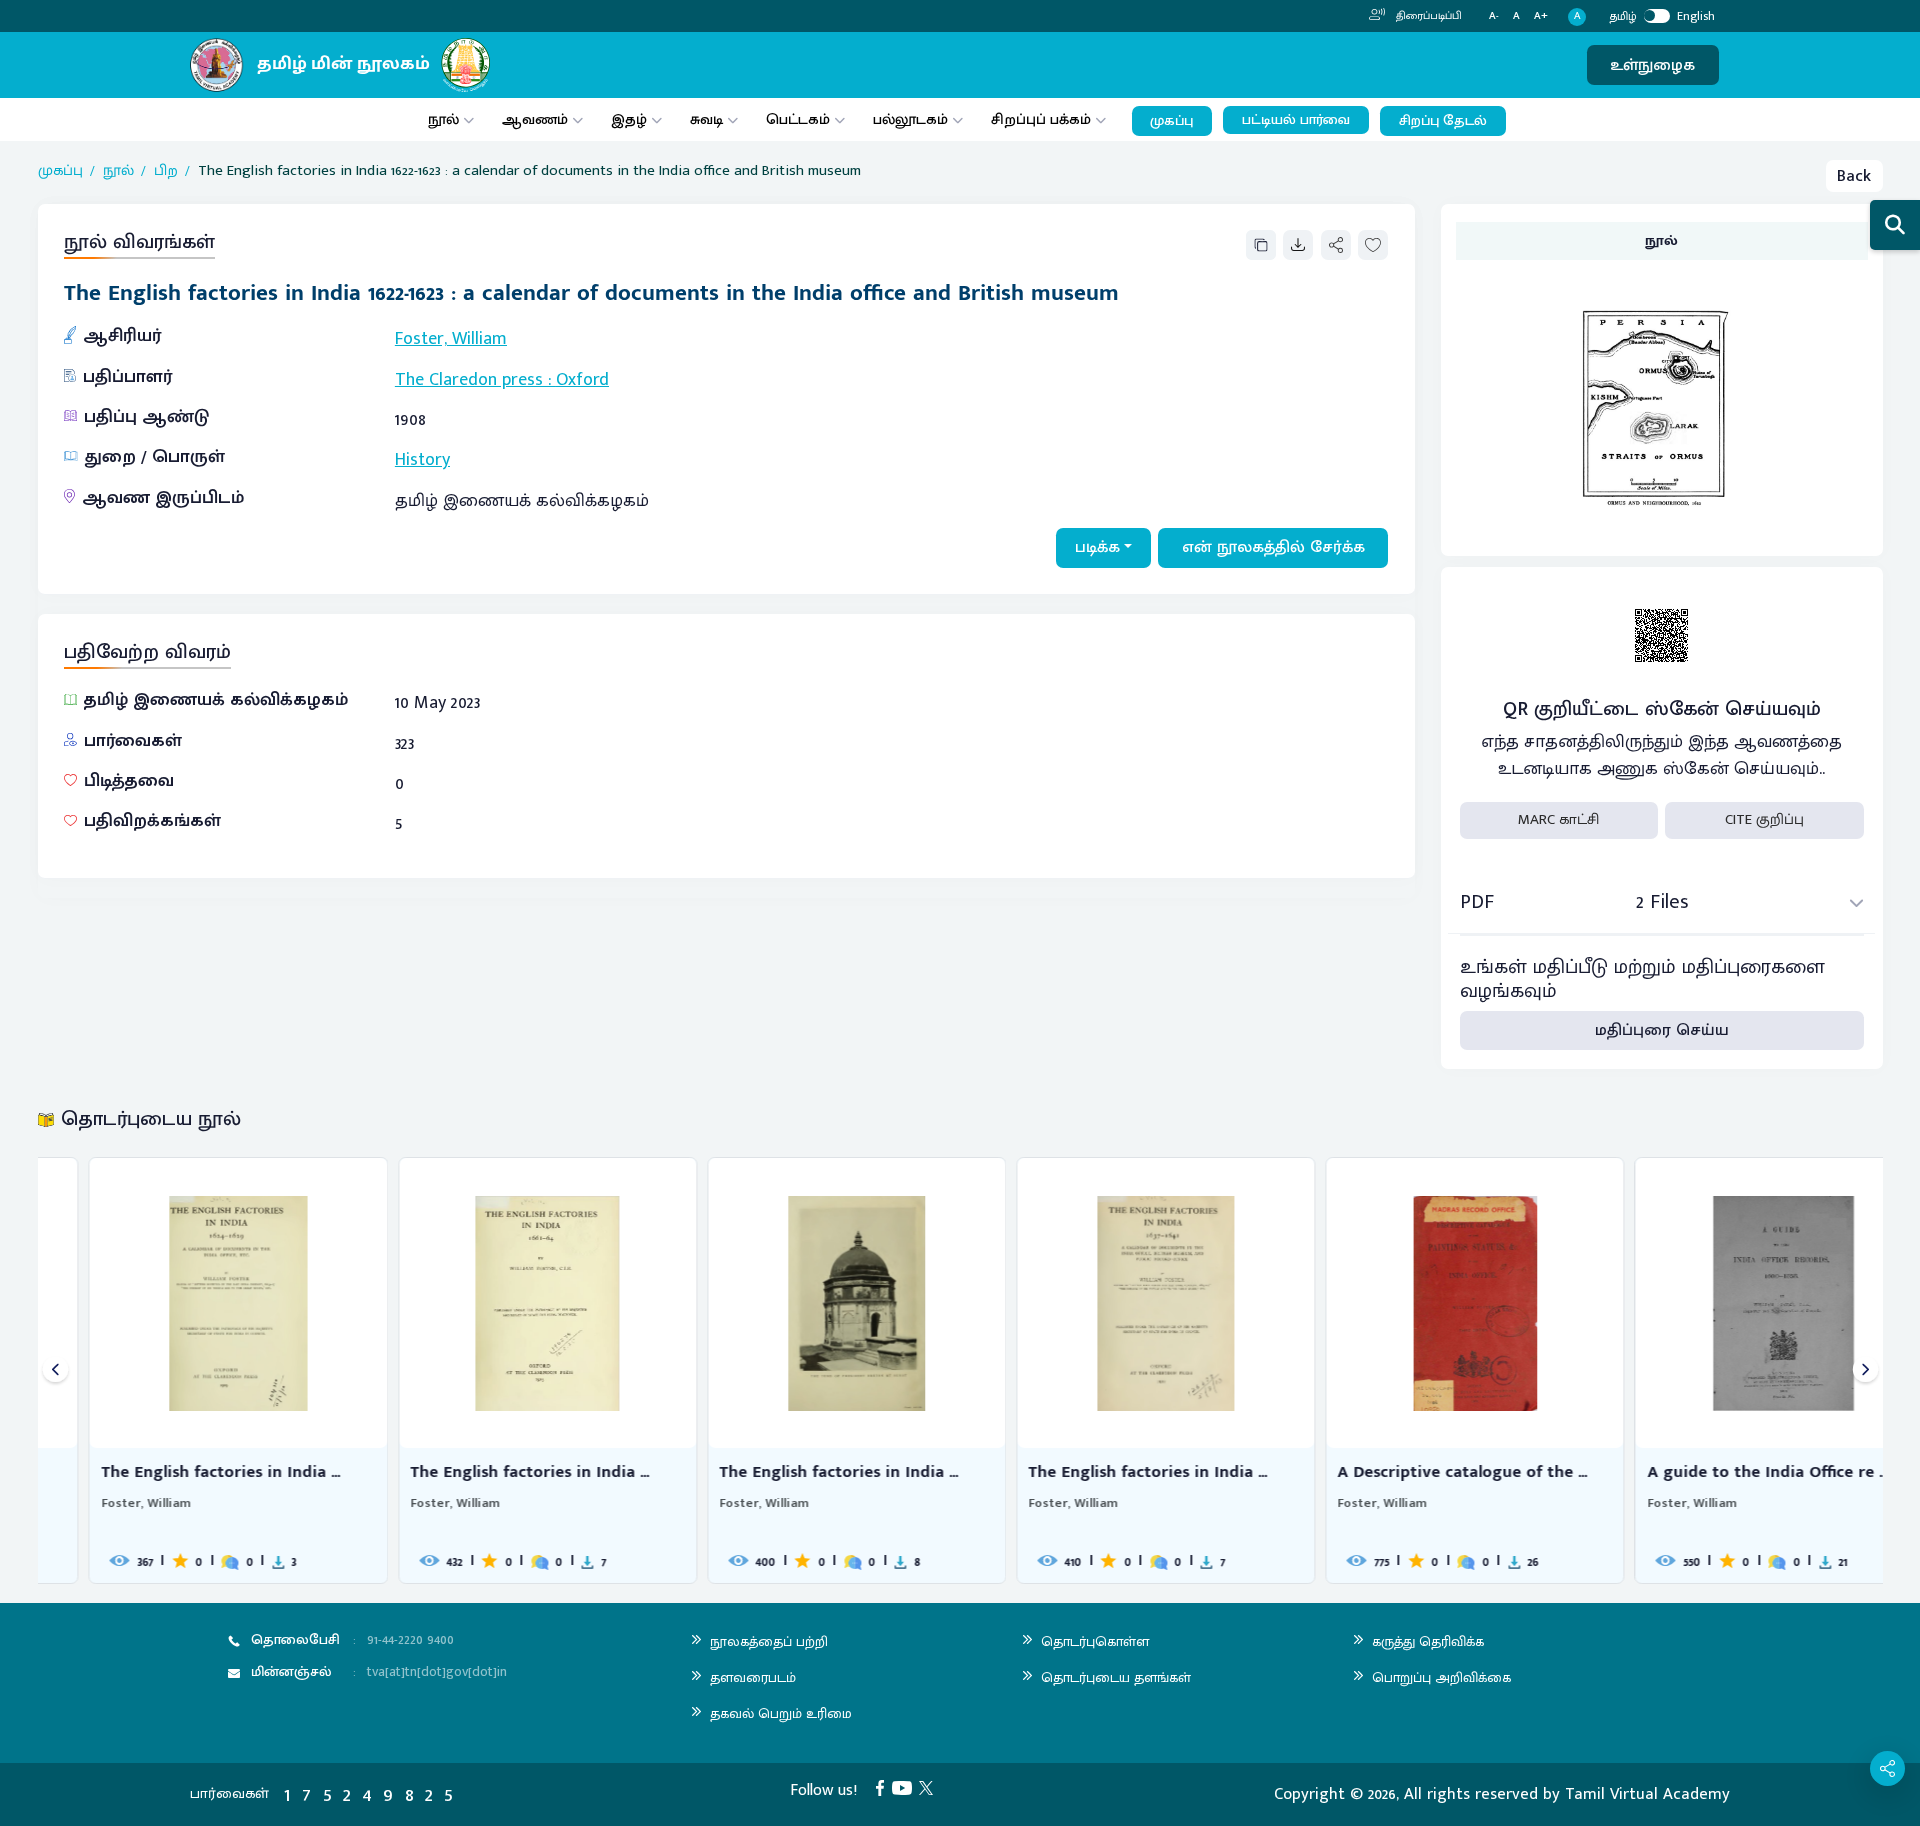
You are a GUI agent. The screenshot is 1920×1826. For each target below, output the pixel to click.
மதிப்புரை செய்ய (1662, 1030)
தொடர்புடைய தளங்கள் (1116, 1677)
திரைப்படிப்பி (1427, 16)
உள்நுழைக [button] (1652, 65)
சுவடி (706, 119)
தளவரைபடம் (753, 1677)
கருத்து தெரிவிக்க (1428, 1641)
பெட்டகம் (798, 119)
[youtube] (906, 1787)
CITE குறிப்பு (1764, 819)
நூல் (443, 119)
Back (1854, 176)
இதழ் (629, 119)
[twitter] (930, 1787)
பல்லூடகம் (910, 119)
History (422, 460)
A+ (1541, 16)
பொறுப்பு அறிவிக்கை (1441, 1677)
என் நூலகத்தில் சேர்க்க (1273, 547)
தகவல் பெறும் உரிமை (781, 1713)
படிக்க (1097, 547)
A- (1494, 16)
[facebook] (884, 1787)
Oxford (582, 380)
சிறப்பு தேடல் (1443, 121)
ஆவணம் (537, 119)
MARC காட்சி (1558, 819)
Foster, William (451, 339)
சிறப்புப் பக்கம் (1041, 119)
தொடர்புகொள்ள (1095, 1641)
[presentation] (55, 1370)
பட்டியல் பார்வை (1296, 120)
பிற (166, 171)
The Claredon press (469, 380)
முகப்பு (1171, 121)
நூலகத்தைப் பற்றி (769, 1641)
